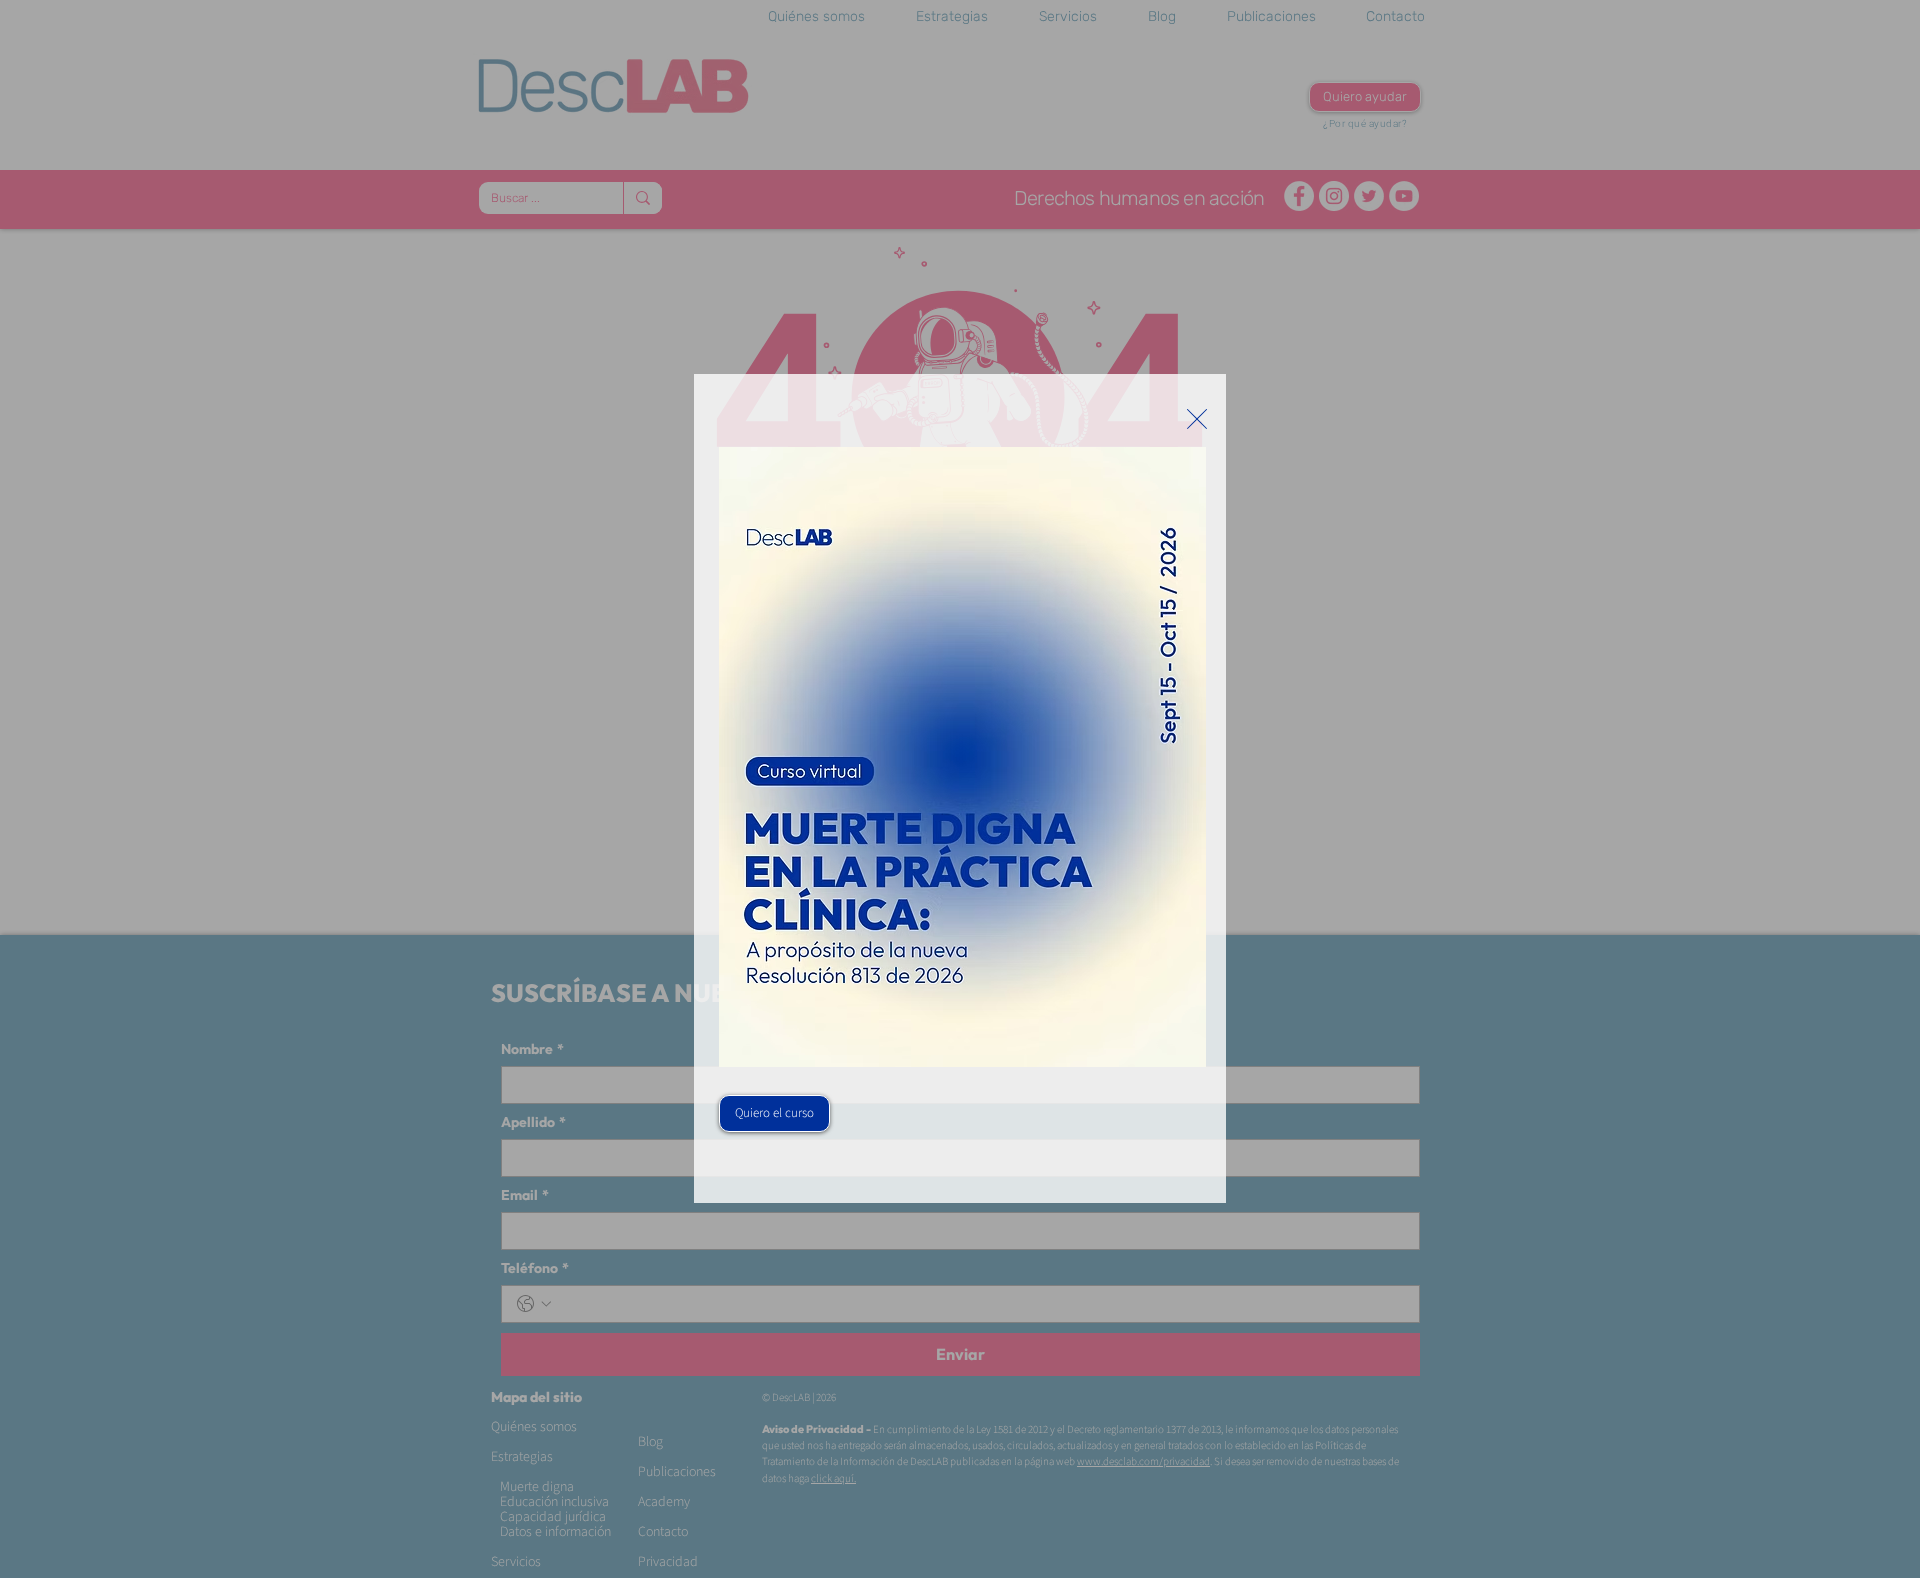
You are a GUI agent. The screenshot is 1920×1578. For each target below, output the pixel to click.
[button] (1197, 419)
